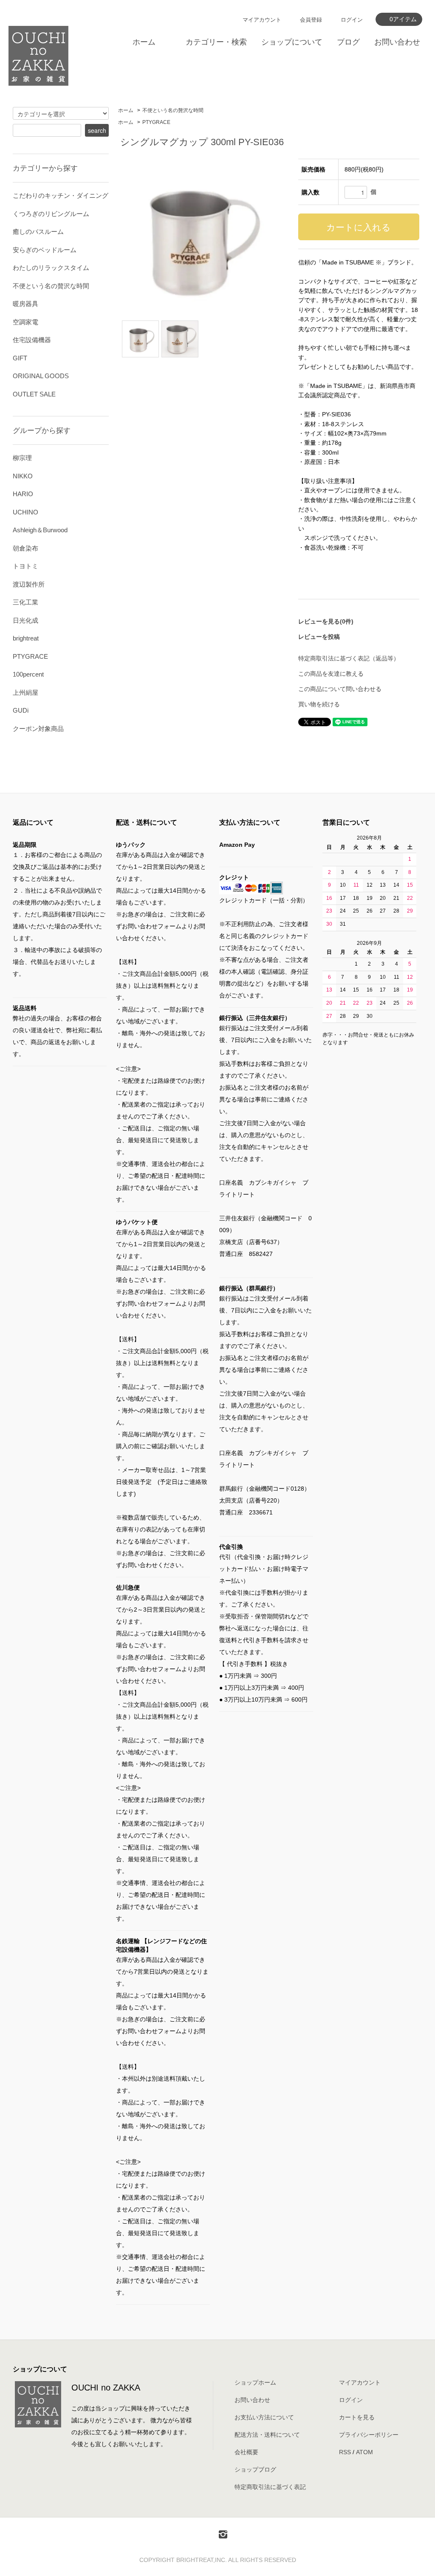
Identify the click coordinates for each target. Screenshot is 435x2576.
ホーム (144, 42)
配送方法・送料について (267, 2435)
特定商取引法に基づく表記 (270, 2487)
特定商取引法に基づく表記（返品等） (349, 658)
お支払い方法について (264, 2417)
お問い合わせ (397, 42)
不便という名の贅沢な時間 (173, 110)
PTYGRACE (156, 122)
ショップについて (292, 42)
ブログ (348, 42)
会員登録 (311, 20)
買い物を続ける (319, 704)
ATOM (364, 2452)
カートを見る (357, 2417)
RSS (345, 2452)
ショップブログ (255, 2469)
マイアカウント (262, 20)
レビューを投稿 (319, 637)
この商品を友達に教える (331, 674)
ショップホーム (255, 2382)
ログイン (352, 20)
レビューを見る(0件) (326, 621)
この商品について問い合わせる (340, 689)
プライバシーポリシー (369, 2435)
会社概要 (246, 2452)
